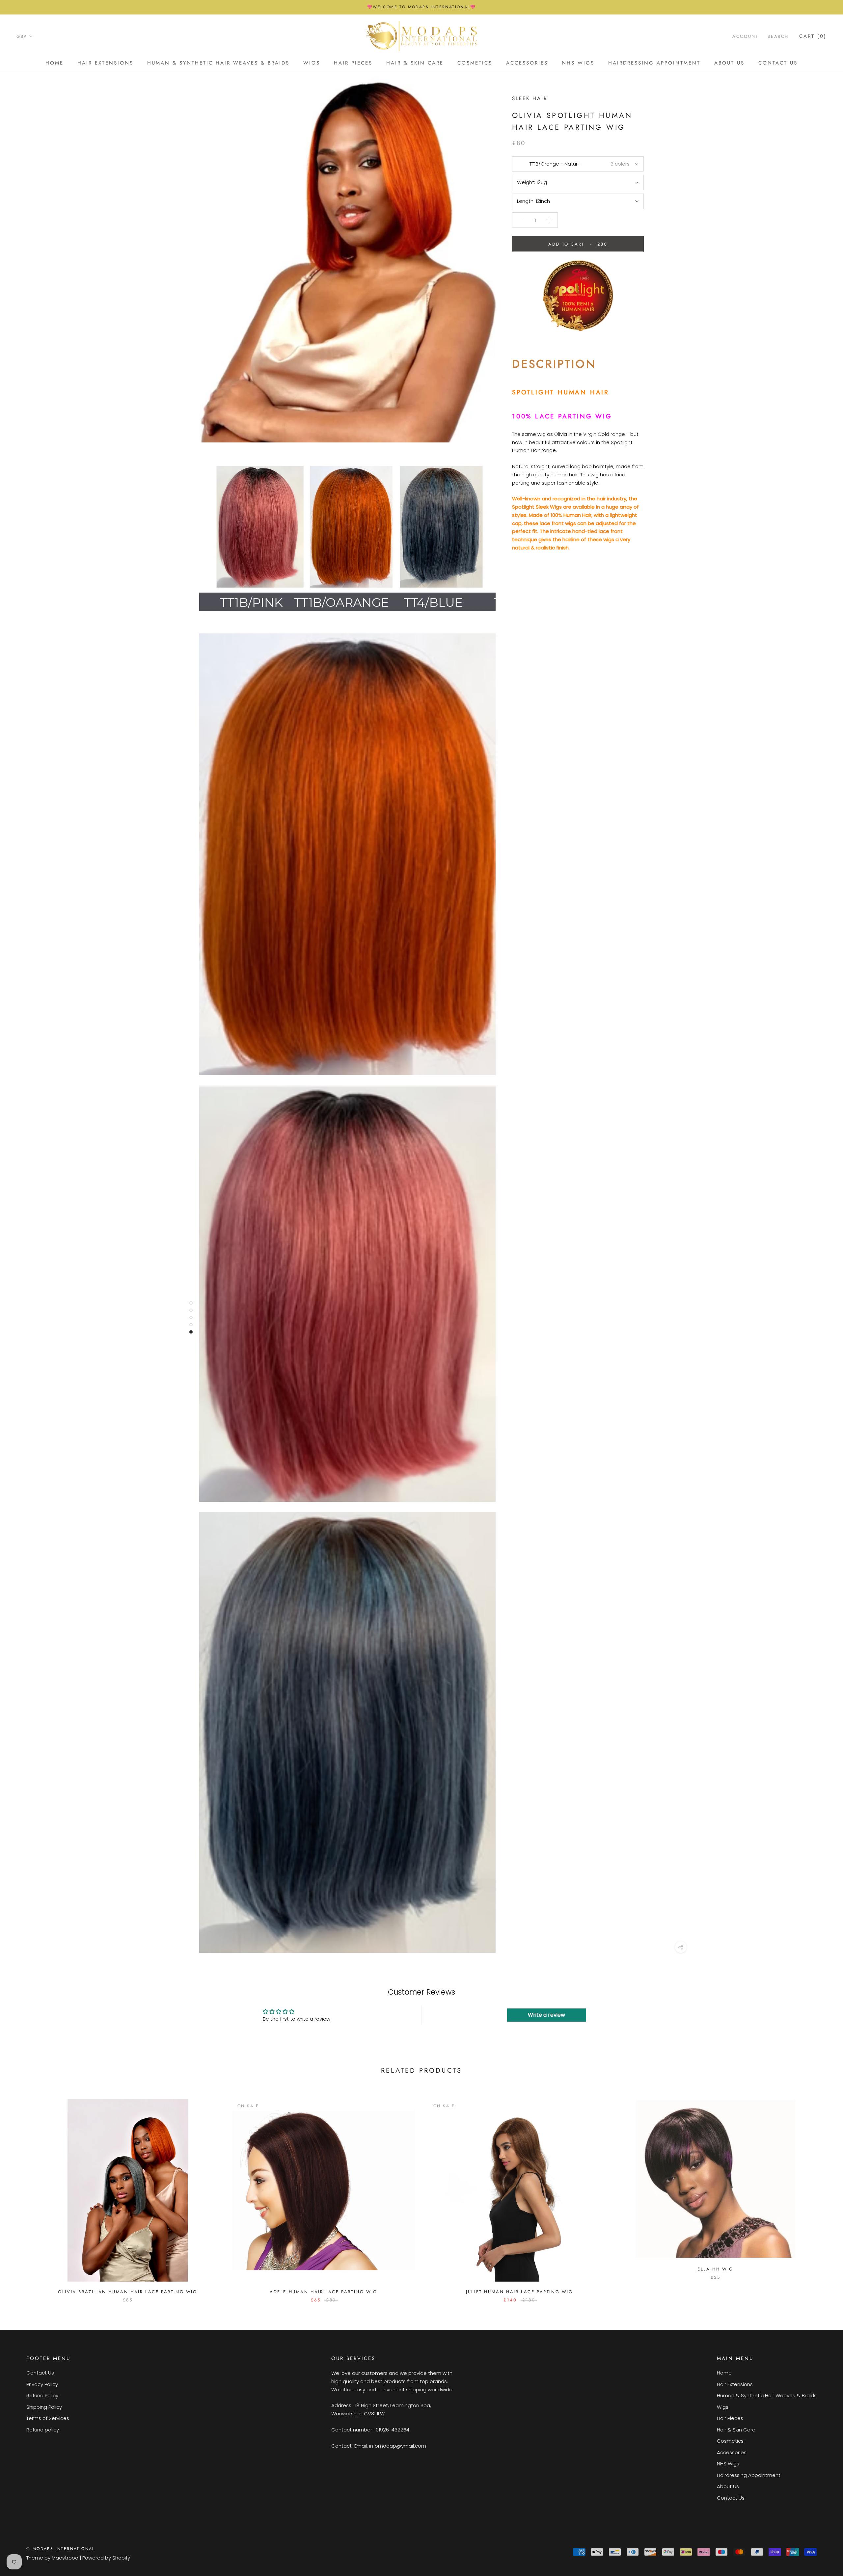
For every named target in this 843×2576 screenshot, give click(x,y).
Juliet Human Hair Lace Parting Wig (519, 2292)
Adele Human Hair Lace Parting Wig (324, 2292)
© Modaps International (61, 2549)
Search (778, 36)
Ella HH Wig (715, 2269)
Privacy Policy (42, 2384)
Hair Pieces (353, 63)
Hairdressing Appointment (654, 63)
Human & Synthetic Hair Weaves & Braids (218, 63)
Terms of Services (48, 2418)
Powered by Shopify (106, 2558)
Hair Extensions (105, 63)
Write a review (546, 2015)
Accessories (527, 63)
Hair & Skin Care (415, 63)
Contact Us (778, 63)
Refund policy (43, 2430)
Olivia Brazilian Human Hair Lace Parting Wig (127, 2292)
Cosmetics (475, 63)
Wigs (312, 63)
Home (54, 63)
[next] (822, 2194)
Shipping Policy (44, 2407)
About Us (729, 63)
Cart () (813, 36)
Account (745, 36)
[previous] (21, 2194)
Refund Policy (42, 2395)
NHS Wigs (578, 63)
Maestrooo (65, 2558)
